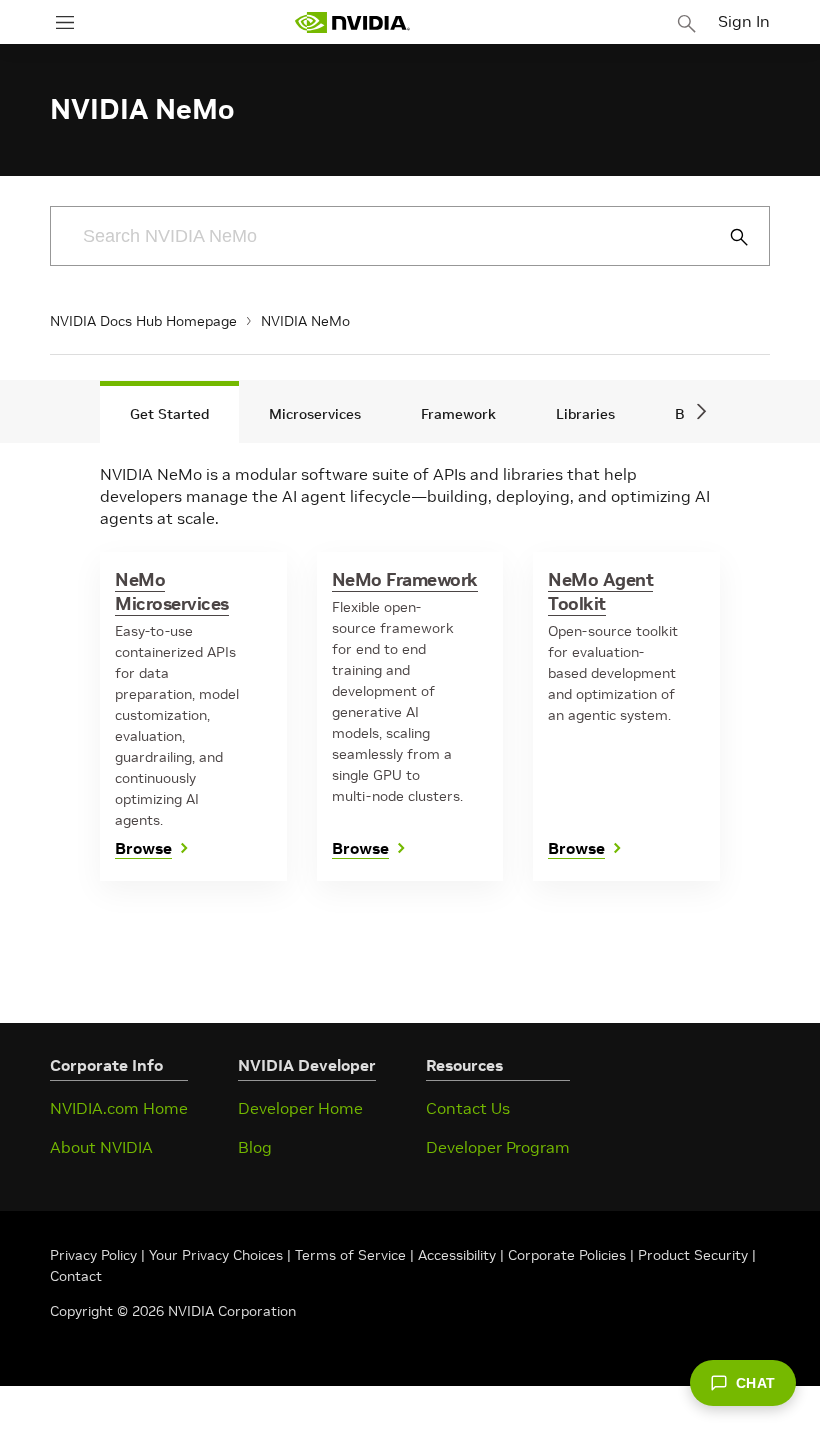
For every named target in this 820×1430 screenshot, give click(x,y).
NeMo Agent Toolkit (600, 591)
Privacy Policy (95, 1255)
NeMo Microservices (172, 591)
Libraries (585, 414)
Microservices (315, 414)
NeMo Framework (405, 579)
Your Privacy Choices (216, 1255)
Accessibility (457, 1255)
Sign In (744, 21)
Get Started (169, 414)
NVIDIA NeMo (305, 321)
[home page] (352, 22)
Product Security (693, 1255)
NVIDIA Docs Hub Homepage (143, 321)
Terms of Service (350, 1255)
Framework (458, 414)
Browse (143, 848)
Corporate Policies (567, 1255)
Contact (76, 1276)
